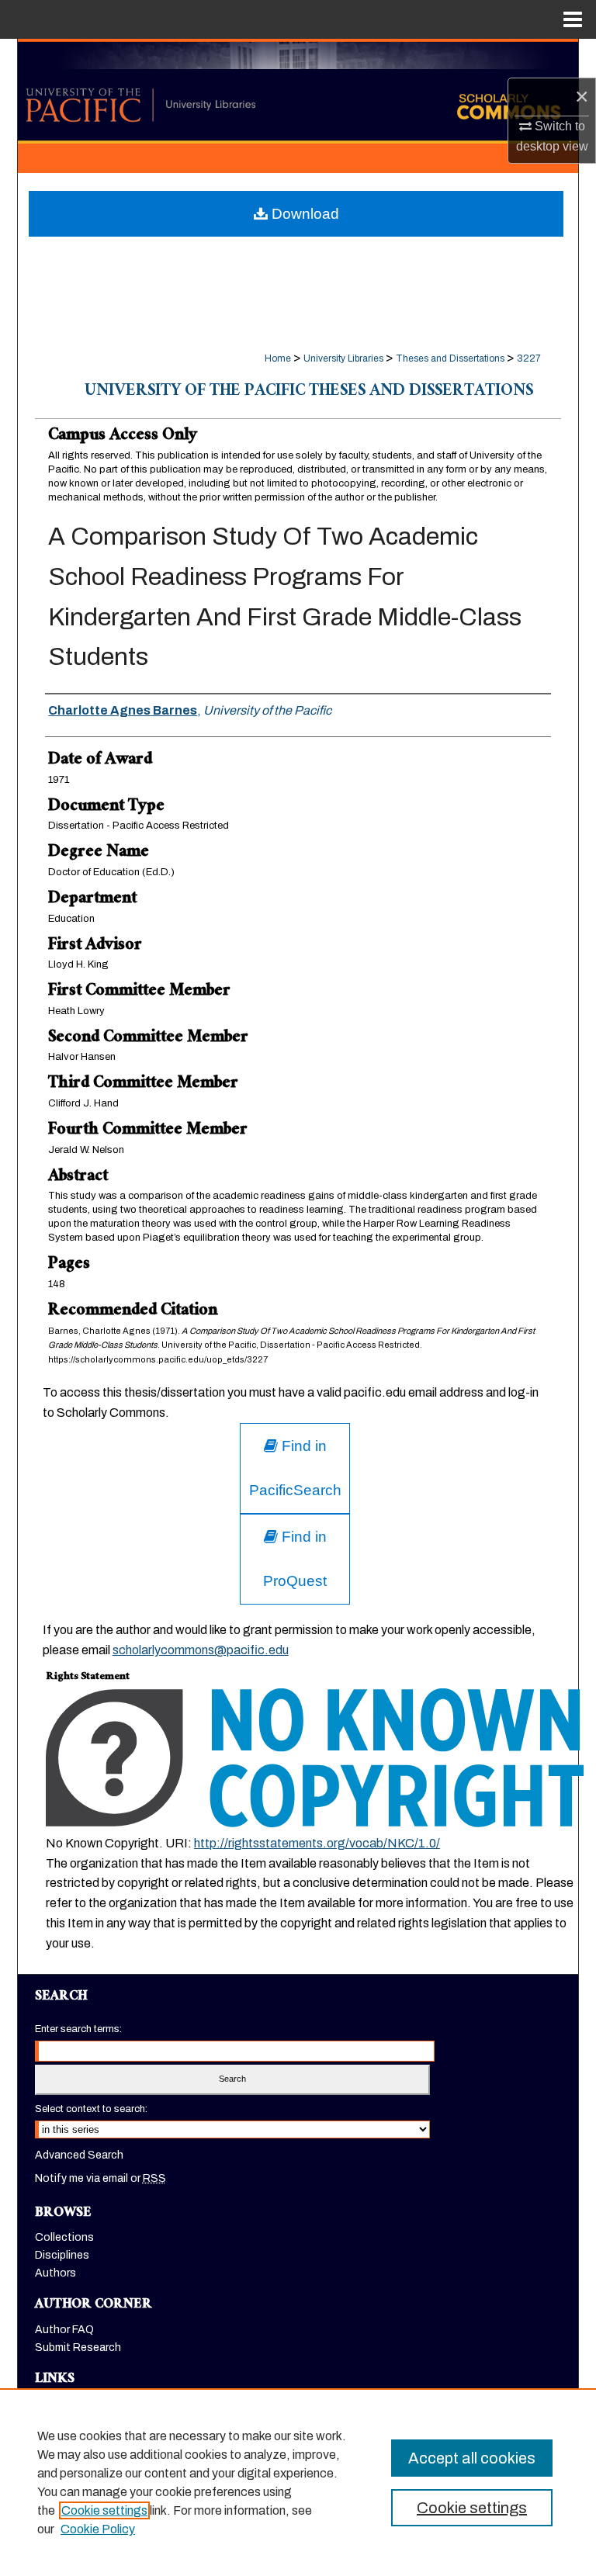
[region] (298, 2482)
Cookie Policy (98, 2529)
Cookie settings (104, 2510)
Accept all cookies (472, 2458)
